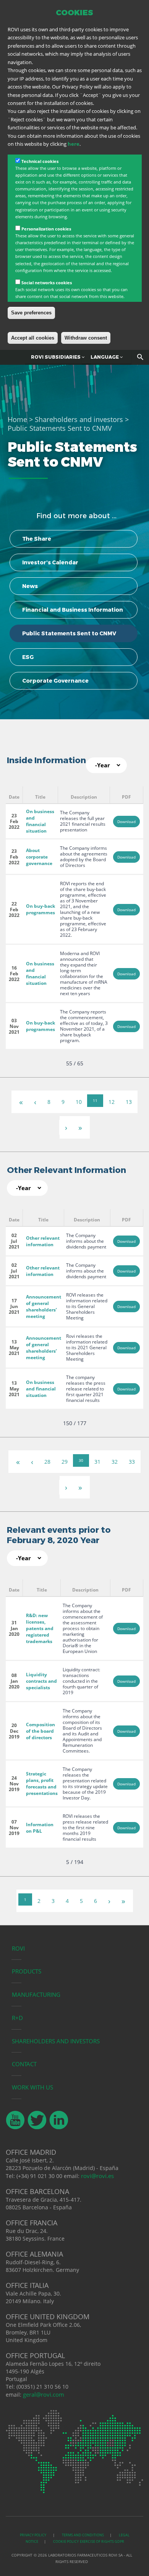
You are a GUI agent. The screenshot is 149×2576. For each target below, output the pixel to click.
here (74, 144)
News (30, 586)
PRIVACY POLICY (33, 2535)
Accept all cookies (33, 338)
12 (112, 1102)
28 (47, 1462)
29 (65, 1462)
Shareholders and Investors (56, 2041)
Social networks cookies (47, 283)
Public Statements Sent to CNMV (69, 633)
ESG (28, 657)
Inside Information (46, 760)
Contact (24, 2064)
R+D (17, 2018)
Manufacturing (36, 1994)
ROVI (18, 1948)
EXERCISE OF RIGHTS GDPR (102, 2541)
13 (129, 1102)
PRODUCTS (27, 1971)
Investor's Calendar (50, 562)
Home (17, 419)
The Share (37, 539)
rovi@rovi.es (97, 2176)
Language (105, 357)
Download (126, 822)
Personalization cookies (46, 229)
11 (95, 1100)
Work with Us (32, 2087)
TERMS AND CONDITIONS (83, 2535)
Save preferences (31, 313)
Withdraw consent (86, 338)
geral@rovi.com (44, 2394)
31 (97, 1462)
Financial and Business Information (73, 610)
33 (132, 1462)
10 (79, 1102)
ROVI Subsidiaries (56, 357)
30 (81, 1460)
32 (115, 1462)
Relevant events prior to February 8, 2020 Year (59, 1535)
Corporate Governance (55, 681)
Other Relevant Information (66, 1170)
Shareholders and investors (79, 419)
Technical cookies (40, 161)
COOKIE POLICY (66, 2541)
